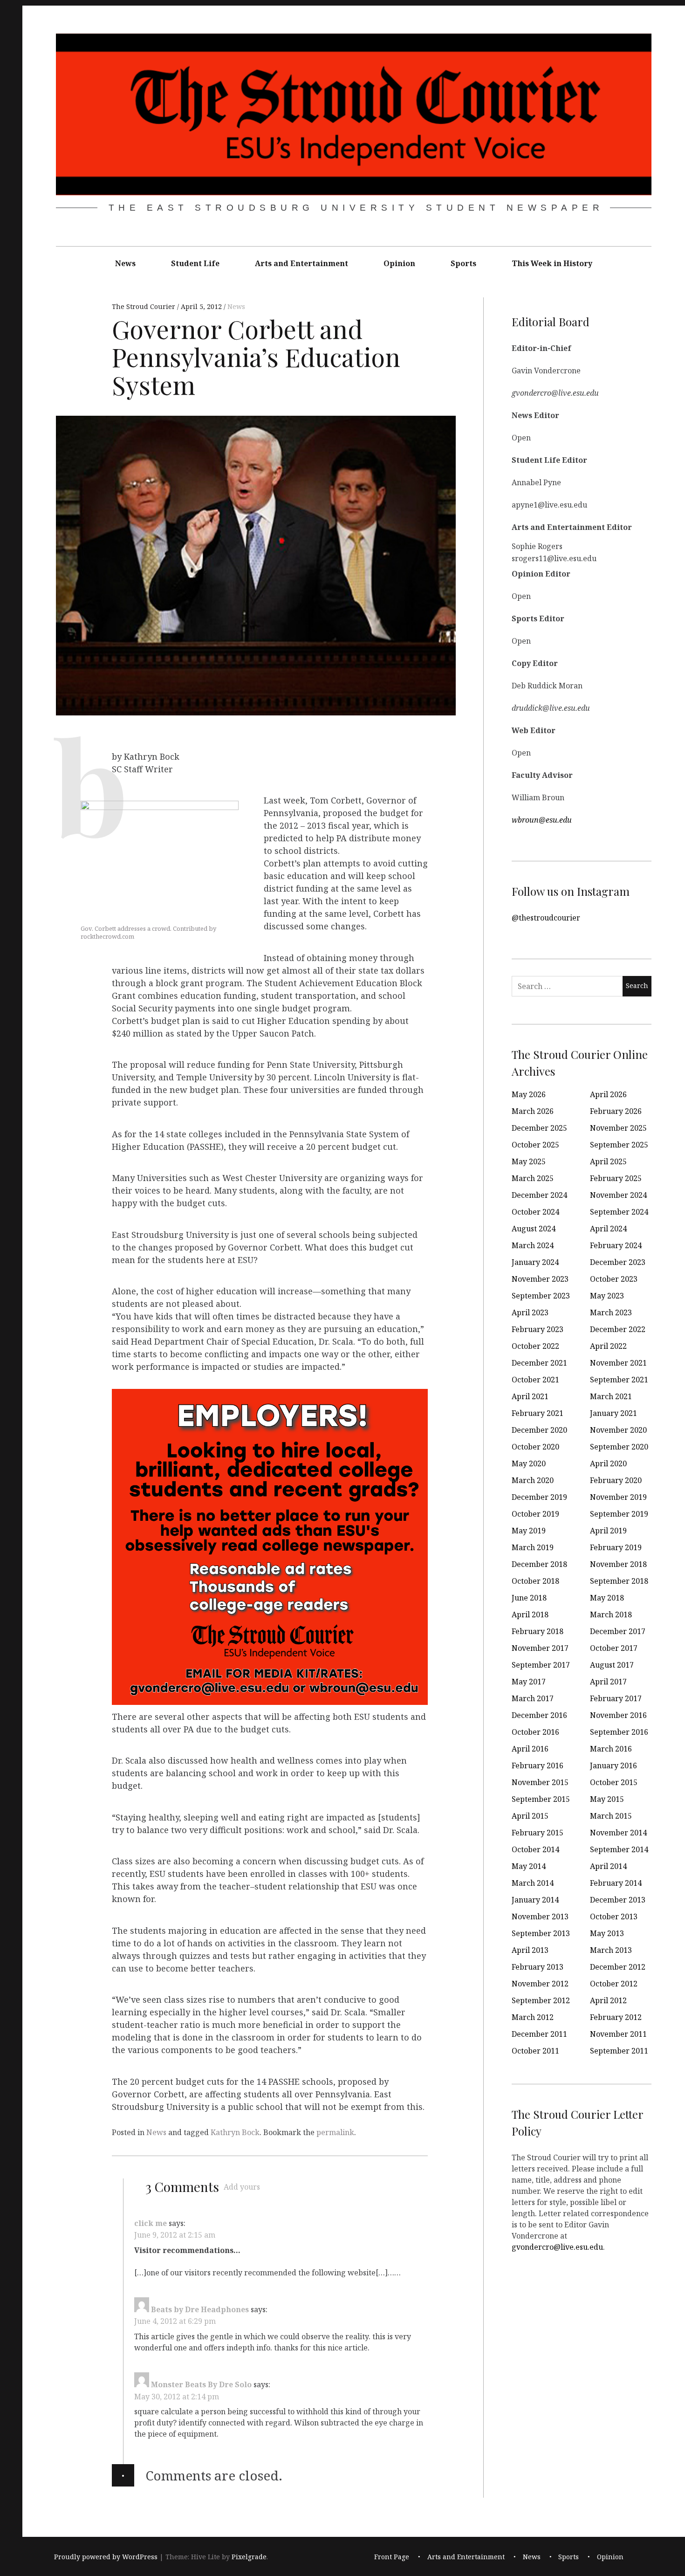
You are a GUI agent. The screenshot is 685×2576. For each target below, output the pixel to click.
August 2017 (612, 1665)
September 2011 (619, 2051)
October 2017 (614, 1648)
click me (151, 2223)
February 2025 (616, 1178)
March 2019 (533, 1547)
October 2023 (614, 1279)
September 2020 (619, 1447)
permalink (335, 2132)
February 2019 (616, 1547)
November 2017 (540, 1648)
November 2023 (540, 1279)
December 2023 (618, 1262)
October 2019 (535, 1514)
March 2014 (533, 1883)
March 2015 (611, 1816)
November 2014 (618, 1833)
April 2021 (530, 1396)
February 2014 (616, 1883)
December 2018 (539, 1564)
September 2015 (541, 1799)
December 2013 (618, 1900)
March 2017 (533, 1698)
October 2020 (535, 1447)
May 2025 (529, 1161)
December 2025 (539, 1128)
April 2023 (530, 1312)
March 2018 (611, 1614)
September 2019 (619, 1514)
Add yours (242, 2187)
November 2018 (618, 1564)
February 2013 (538, 1967)
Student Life (195, 263)
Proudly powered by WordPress (106, 2557)
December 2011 (539, 2034)
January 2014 (535, 1900)
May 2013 (607, 1933)
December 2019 (539, 1497)
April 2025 (608, 1161)
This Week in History (552, 263)
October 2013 (614, 1917)
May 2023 (607, 1296)
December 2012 (618, 1967)
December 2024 (539, 1195)
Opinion (399, 263)
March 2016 (611, 1749)
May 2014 (529, 1866)
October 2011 (535, 2051)
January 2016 (613, 1765)
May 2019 (529, 1531)
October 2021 (535, 1380)
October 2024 (535, 1212)
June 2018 (529, 1598)
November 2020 (618, 1430)
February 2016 (538, 1765)
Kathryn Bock (235, 2132)
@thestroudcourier (546, 917)
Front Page (392, 2557)
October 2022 (535, 1346)
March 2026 (533, 1111)
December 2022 (618, 1329)
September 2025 (619, 1145)
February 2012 (616, 2017)
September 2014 (619, 1849)
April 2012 (608, 2000)
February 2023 (538, 1329)
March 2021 (611, 1396)
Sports (463, 263)
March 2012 (533, 2017)
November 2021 (618, 1363)
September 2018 (619, 1581)
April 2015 (530, 1816)
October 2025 (535, 1145)
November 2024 (618, 1195)
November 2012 (540, 1984)
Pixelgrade (249, 2557)
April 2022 (608, 1346)
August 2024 (534, 1229)
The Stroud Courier (144, 307)
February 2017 (616, 1698)
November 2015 (540, 1782)
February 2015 (538, 1833)
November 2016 (618, 1715)
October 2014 (535, 1849)
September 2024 (619, 1212)
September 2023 (541, 1296)
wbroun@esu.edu (542, 819)
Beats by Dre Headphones (200, 2309)
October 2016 (535, 1732)
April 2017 (608, 1682)
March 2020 (533, 1480)
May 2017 (529, 1682)
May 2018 (607, 1598)
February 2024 (616, 1245)
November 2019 (618, 1497)
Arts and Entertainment (301, 263)
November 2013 (540, 1917)
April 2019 (608, 1531)
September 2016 (619, 1732)
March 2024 (533, 1245)
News (125, 263)
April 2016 (530, 1749)
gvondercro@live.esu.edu (557, 2246)
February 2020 (616, 1480)
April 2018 (530, 1614)
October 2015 (614, 1782)
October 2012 (614, 1984)
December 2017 (618, 1631)
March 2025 (533, 1178)
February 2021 (538, 1413)
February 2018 (538, 1631)
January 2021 (613, 1413)
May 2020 (529, 1463)
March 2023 (611, 1312)
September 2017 (541, 1665)
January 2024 (535, 1262)
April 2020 (608, 1463)
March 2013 (611, 1950)
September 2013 (541, 1933)
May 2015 (607, 1799)
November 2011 (618, 2034)
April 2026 (608, 1094)
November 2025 (618, 1128)
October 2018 (535, 1581)
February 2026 (616, 1111)
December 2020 (539, 1430)
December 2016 (539, 1715)
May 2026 (529, 1094)
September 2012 (541, 2000)
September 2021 (619, 1380)
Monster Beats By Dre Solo (201, 2384)
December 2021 (539, 1363)
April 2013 (530, 1950)
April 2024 (608, 1229)
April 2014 (608, 1866)
